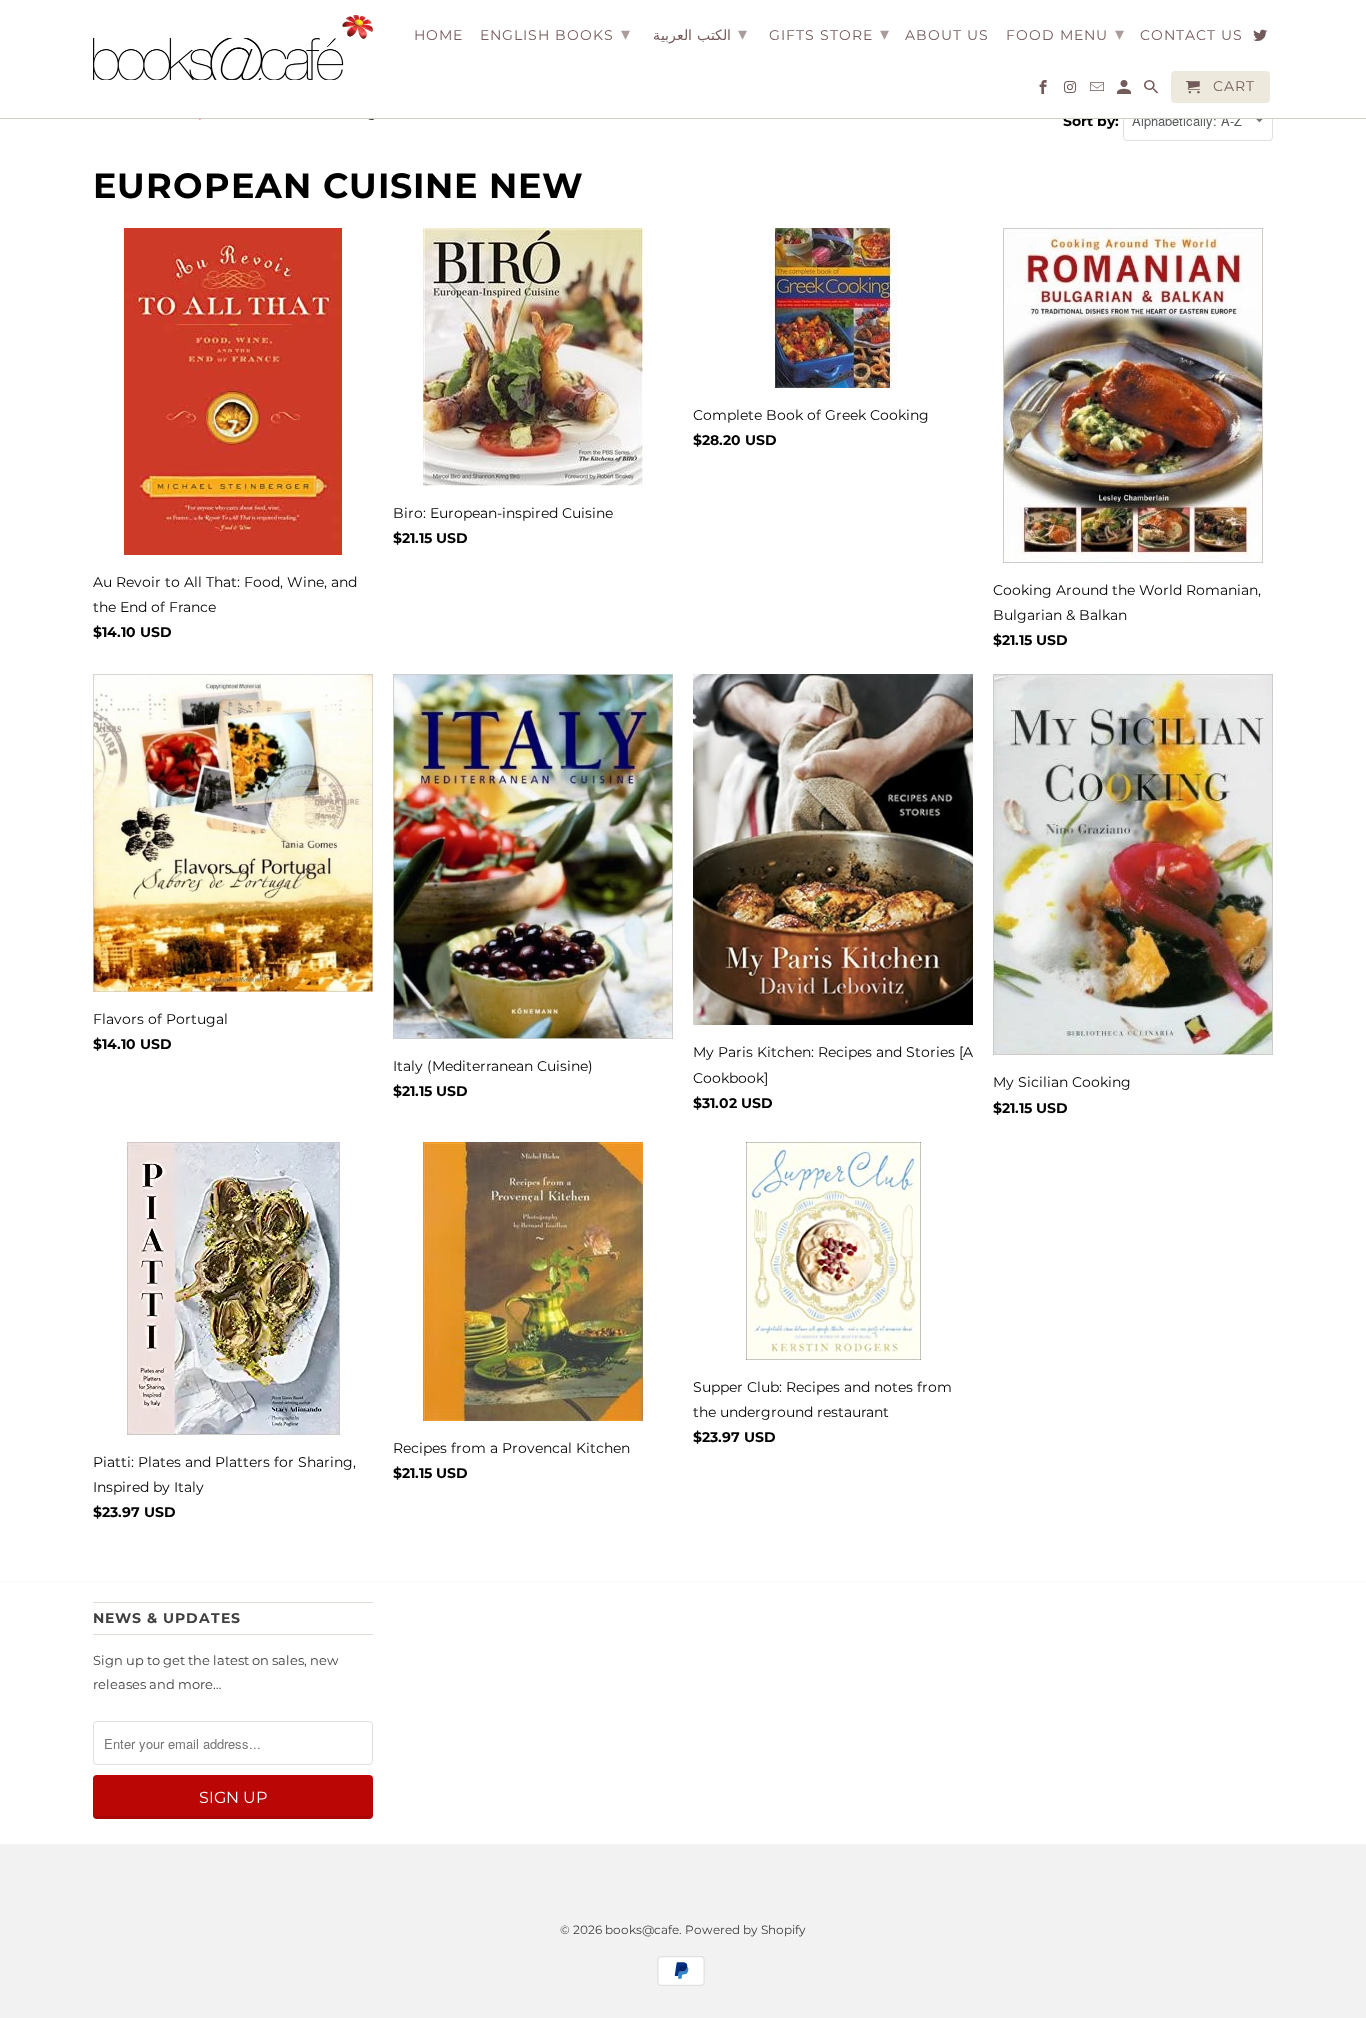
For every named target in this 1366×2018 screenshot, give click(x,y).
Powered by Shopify (745, 1929)
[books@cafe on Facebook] (1044, 91)
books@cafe (642, 1929)
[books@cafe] (233, 47)
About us (947, 35)
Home (438, 35)
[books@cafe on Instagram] (1071, 91)
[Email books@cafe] (1098, 91)
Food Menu (1065, 34)
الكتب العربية (700, 34)
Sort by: (1093, 121)
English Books (555, 34)
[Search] (1152, 91)
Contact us (1191, 35)
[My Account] (1125, 91)
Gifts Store (829, 34)
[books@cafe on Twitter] (1261, 39)
